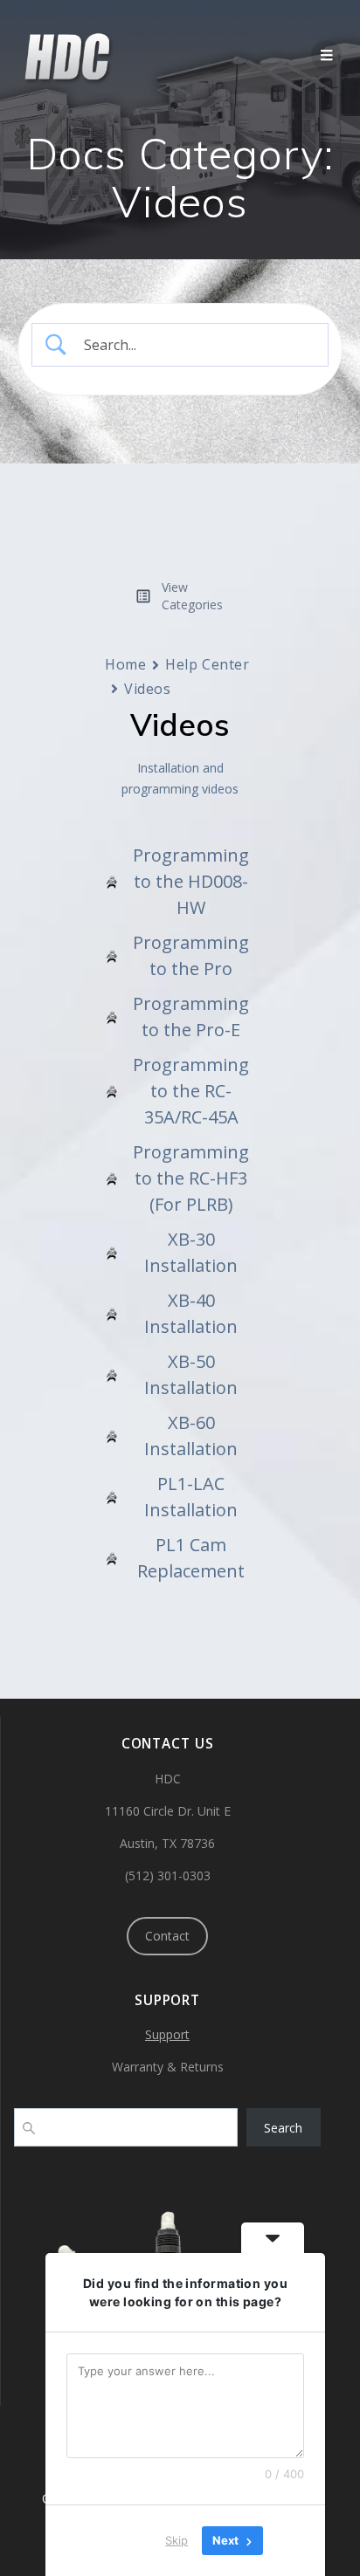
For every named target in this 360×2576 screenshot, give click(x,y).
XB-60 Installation (191, 1436)
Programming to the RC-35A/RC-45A (191, 1091)
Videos (147, 689)
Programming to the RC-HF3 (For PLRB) (191, 1178)
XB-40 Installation (191, 1313)
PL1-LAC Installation (191, 1497)
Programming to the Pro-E (191, 1017)
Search (283, 2128)
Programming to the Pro (191, 955)
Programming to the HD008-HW (191, 881)
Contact (167, 1936)
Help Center (207, 664)
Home (125, 664)
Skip (177, 2540)
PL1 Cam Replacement (191, 1558)
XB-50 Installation (191, 1374)
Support (167, 2034)
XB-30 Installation (191, 1252)
